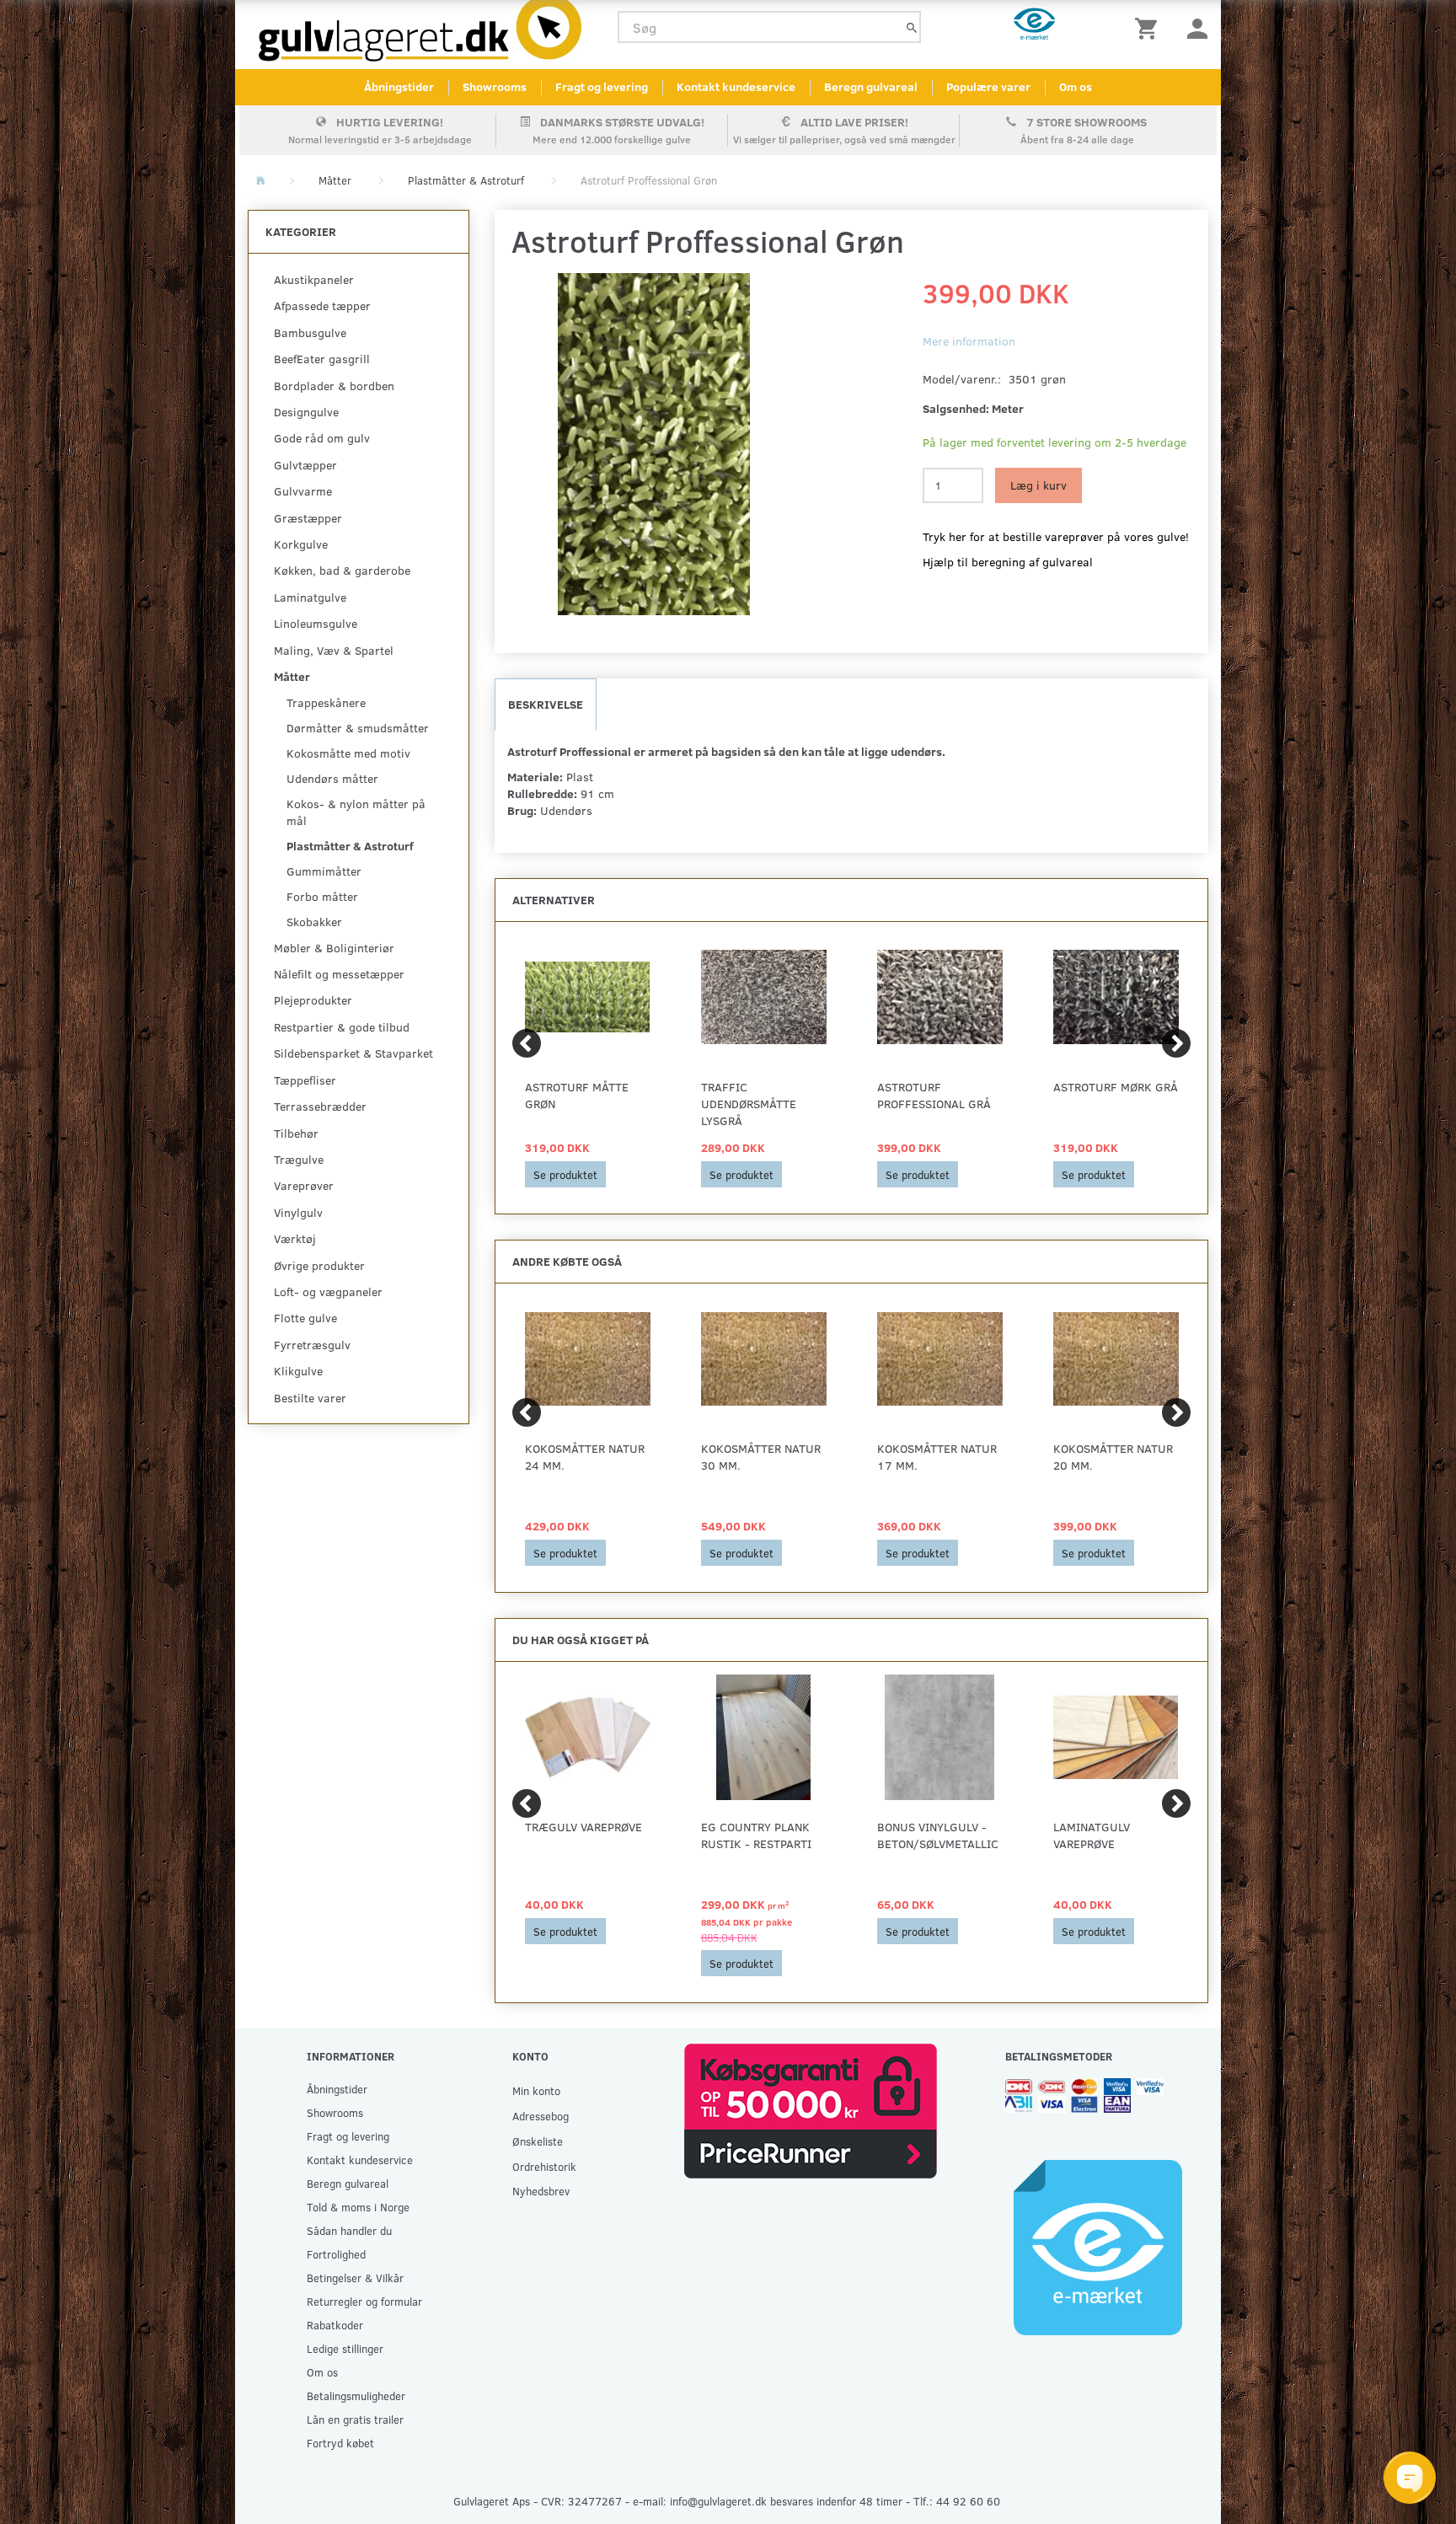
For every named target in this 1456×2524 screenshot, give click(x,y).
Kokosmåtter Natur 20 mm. (1113, 1457)
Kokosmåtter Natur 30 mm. (761, 1457)
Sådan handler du (349, 2230)
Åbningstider (399, 86)
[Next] (1176, 1043)
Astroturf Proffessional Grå (934, 1095)
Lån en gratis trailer (355, 2419)
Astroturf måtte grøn (577, 1095)
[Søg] (912, 27)
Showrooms (495, 86)
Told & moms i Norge (358, 2207)
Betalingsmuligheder (356, 2395)
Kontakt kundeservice (736, 86)
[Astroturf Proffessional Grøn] (654, 444)
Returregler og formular (364, 2301)
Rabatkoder (335, 2325)
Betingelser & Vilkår (355, 2277)
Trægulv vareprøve (583, 1827)
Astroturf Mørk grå (1116, 1087)
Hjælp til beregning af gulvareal (1008, 562)
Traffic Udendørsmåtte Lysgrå (749, 1104)
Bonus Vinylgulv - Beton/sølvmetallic (938, 1835)
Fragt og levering (602, 86)
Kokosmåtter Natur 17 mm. (937, 1457)
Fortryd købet (340, 2443)
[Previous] (527, 1043)
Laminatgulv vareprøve (1092, 1835)
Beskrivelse (546, 704)
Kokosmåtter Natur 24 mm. (585, 1457)
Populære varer (988, 86)
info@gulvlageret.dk (718, 2501)
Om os (1076, 86)
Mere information (969, 341)
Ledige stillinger (345, 2348)
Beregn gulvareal (871, 86)
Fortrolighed (336, 2254)
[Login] (1197, 27)
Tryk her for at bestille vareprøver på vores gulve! (1056, 536)
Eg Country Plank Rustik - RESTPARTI (756, 1835)
